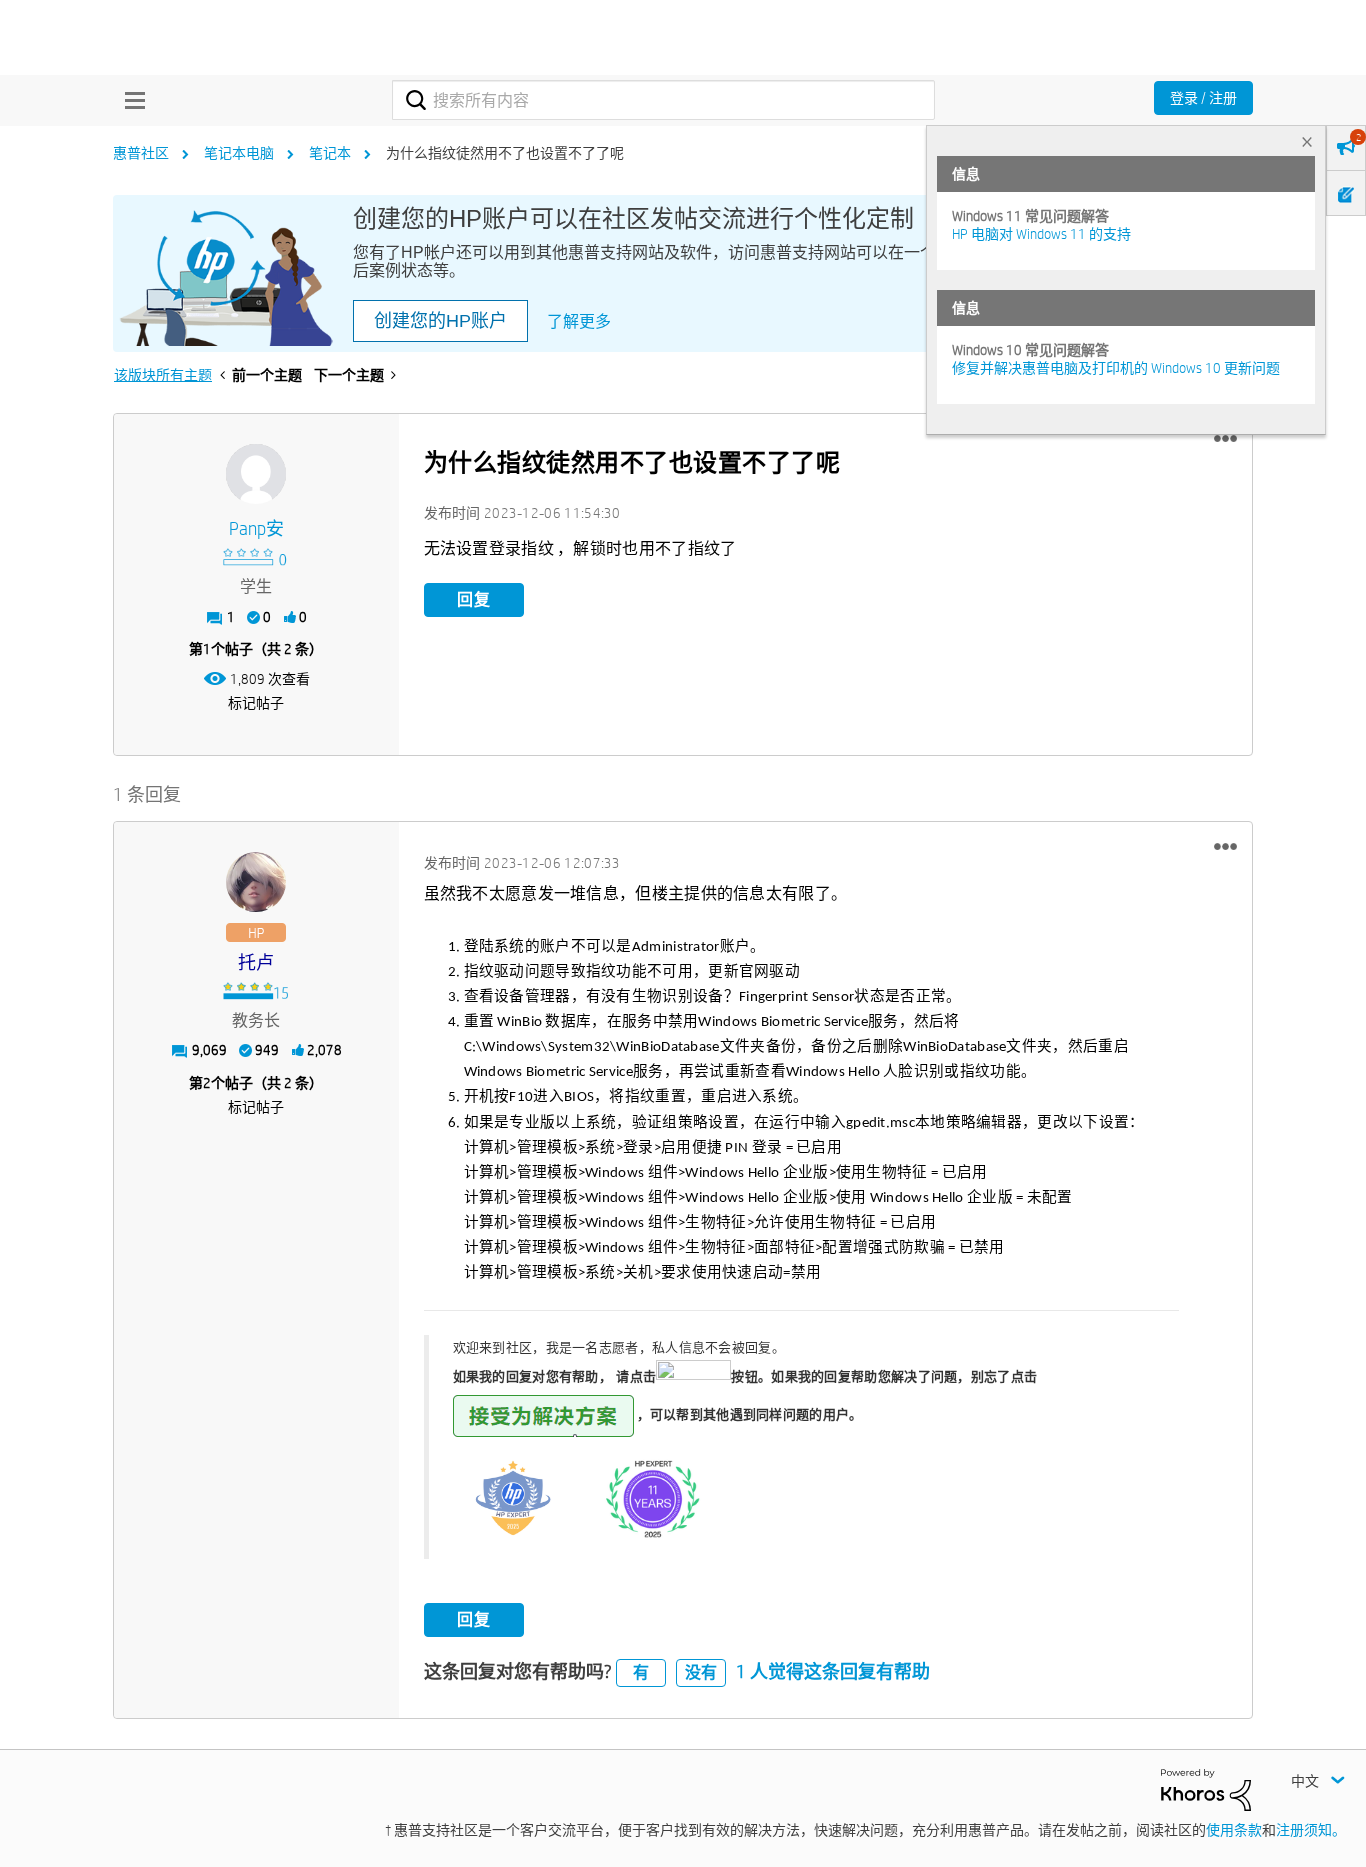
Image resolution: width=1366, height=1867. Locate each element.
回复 (474, 599)
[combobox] (663, 100)
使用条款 (1234, 1830)
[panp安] (256, 474)
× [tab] (1307, 141)
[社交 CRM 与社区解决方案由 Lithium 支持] (1206, 1789)
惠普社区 (141, 153)
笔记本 (330, 153)
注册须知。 (1311, 1830)
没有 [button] (701, 1672)
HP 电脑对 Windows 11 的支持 (1041, 234)
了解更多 (579, 321)
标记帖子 (256, 703)
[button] (1225, 439)
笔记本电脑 (239, 153)
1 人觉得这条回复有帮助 (833, 1671)
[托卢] (256, 882)
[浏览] (130, 100)
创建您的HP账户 (440, 321)
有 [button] (641, 1672)
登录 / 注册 (1203, 98)
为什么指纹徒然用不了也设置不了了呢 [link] (505, 153)
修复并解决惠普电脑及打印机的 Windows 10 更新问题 (1116, 368)
